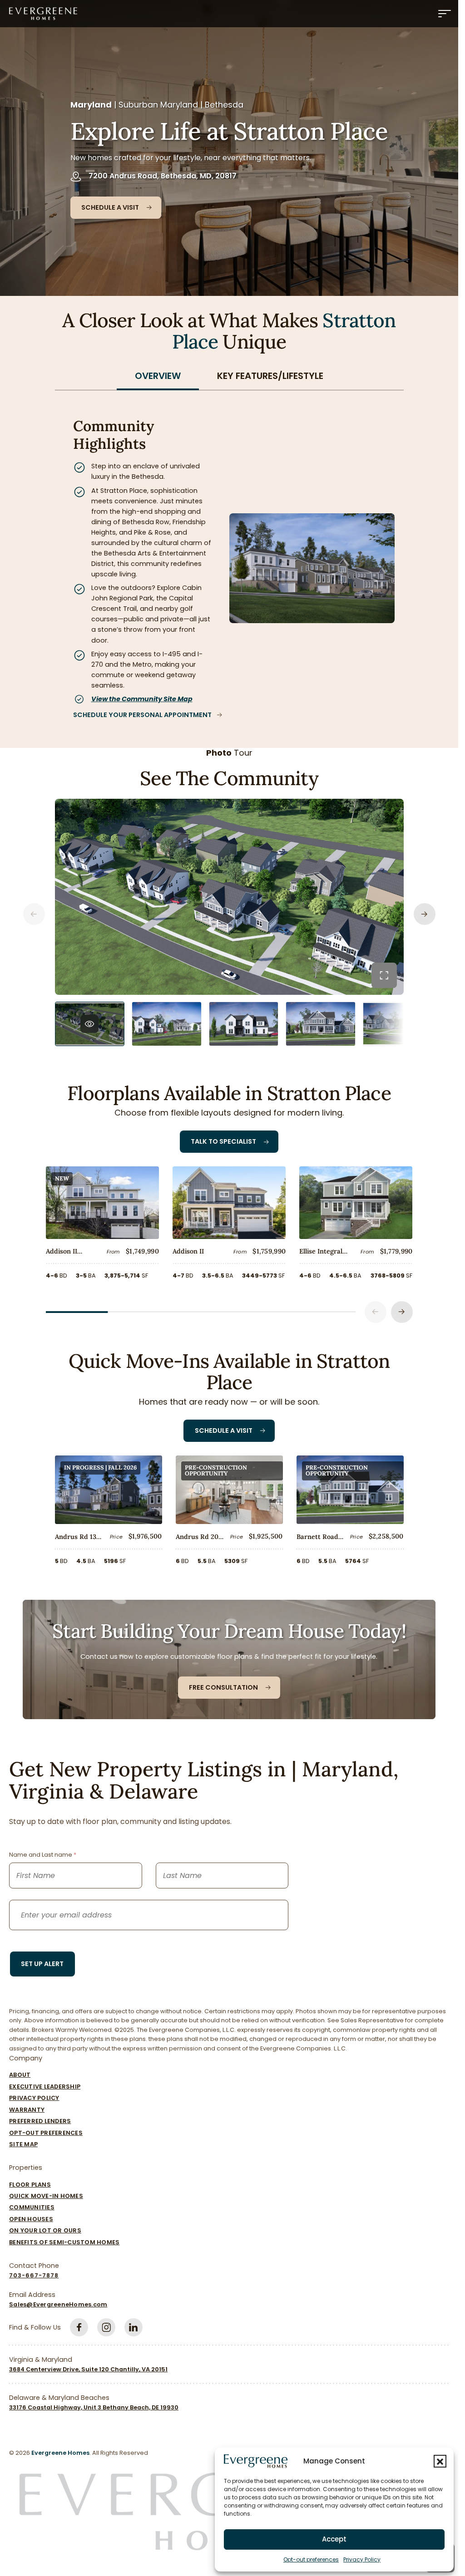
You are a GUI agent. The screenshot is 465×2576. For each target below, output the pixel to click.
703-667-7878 (34, 2275)
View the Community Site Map (142, 699)
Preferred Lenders (40, 2121)
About (20, 2075)
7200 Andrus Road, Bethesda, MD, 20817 (163, 176)
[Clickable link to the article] (102, 1226)
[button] (440, 2461)
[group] (90, 1024)
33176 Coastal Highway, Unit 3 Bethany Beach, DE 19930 (94, 2407)
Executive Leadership (45, 2087)
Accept (334, 2539)
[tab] (158, 376)
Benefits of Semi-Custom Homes (64, 2242)
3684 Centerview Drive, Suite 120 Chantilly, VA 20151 (88, 2369)
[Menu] (445, 14)
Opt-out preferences (311, 2559)
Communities (32, 2207)
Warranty (27, 2110)
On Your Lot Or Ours (45, 2230)
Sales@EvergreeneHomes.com (58, 2304)
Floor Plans (30, 2185)
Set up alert (42, 1964)
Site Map (23, 2144)
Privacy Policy (362, 2559)
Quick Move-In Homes (46, 2196)
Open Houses (31, 2219)
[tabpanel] (229, 559)
